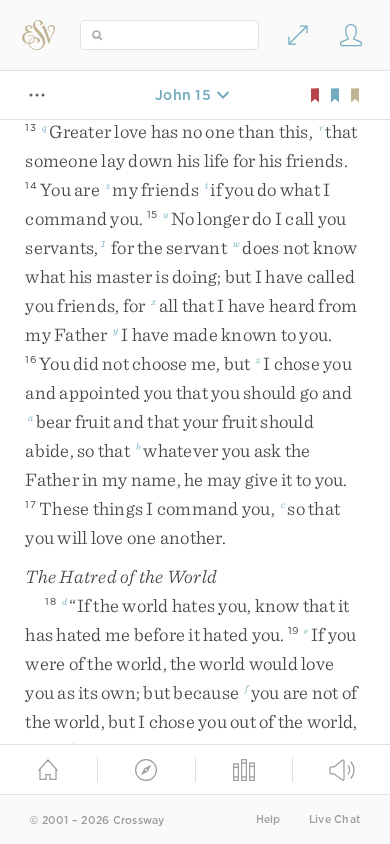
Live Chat (334, 819)
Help (268, 819)
